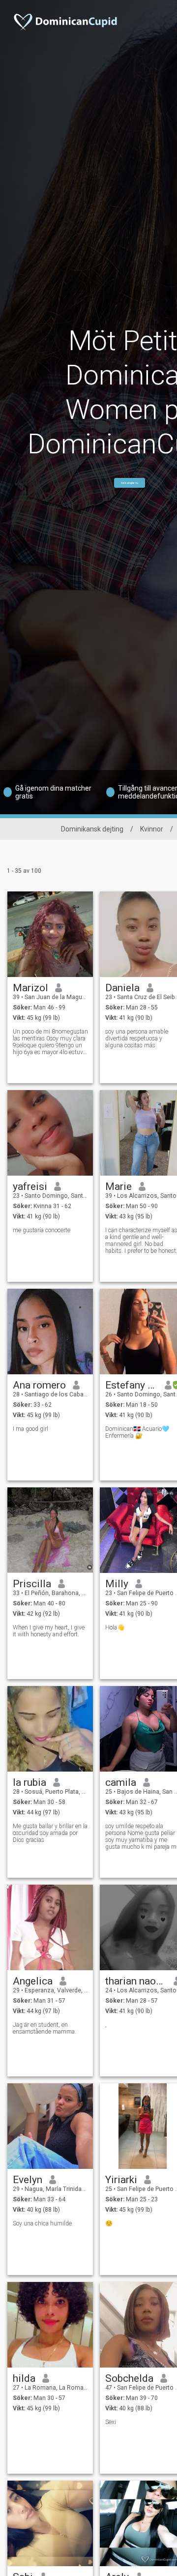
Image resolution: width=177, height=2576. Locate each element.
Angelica (33, 1981)
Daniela (122, 988)
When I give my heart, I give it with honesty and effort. (49, 1631)
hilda (24, 2378)
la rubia (29, 1782)
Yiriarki (121, 2180)
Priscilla (32, 1584)
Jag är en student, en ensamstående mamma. (44, 2028)
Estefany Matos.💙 (132, 1385)
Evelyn (28, 2180)
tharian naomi (136, 1981)
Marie (118, 1186)
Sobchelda (129, 2378)
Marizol (30, 988)
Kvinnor (152, 829)
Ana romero (39, 1385)
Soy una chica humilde (42, 2223)
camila (121, 1782)
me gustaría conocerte (42, 1230)
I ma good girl (30, 1429)
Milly (117, 1584)
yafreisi (30, 1186)
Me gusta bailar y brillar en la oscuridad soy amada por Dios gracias (50, 1833)
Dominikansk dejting (92, 829)
